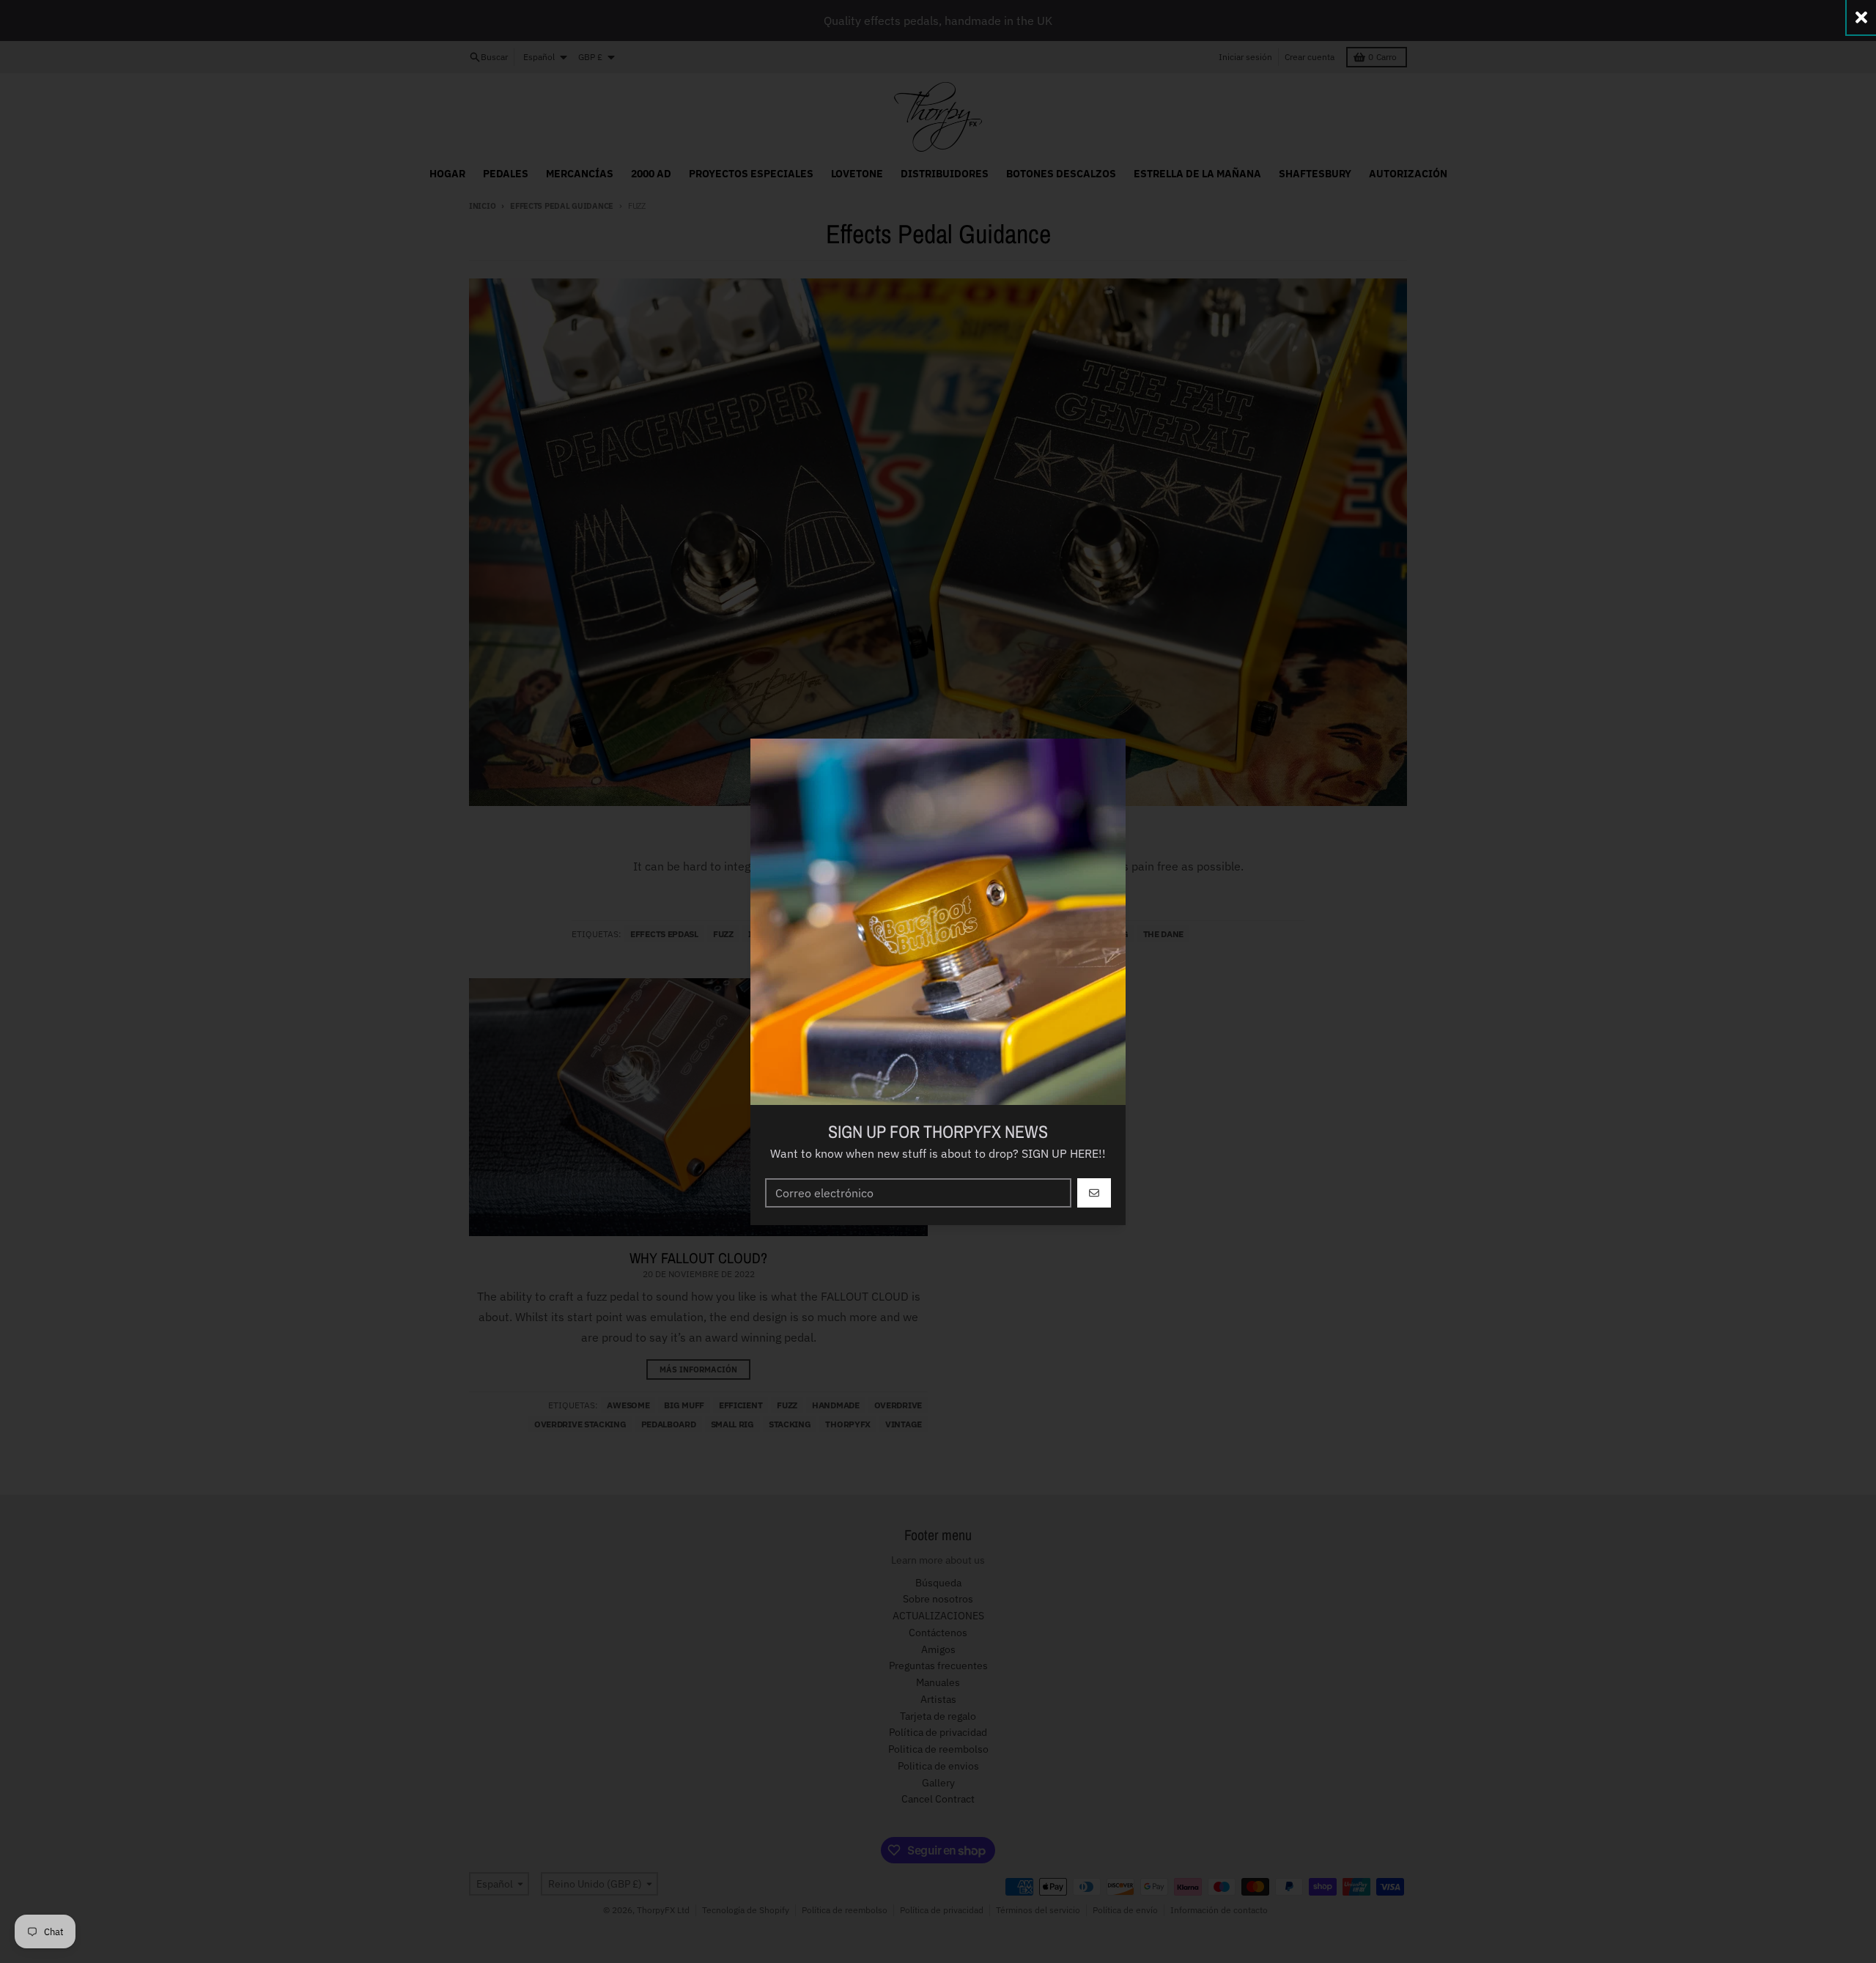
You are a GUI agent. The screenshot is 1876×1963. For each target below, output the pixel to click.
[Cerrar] (1861, 17)
